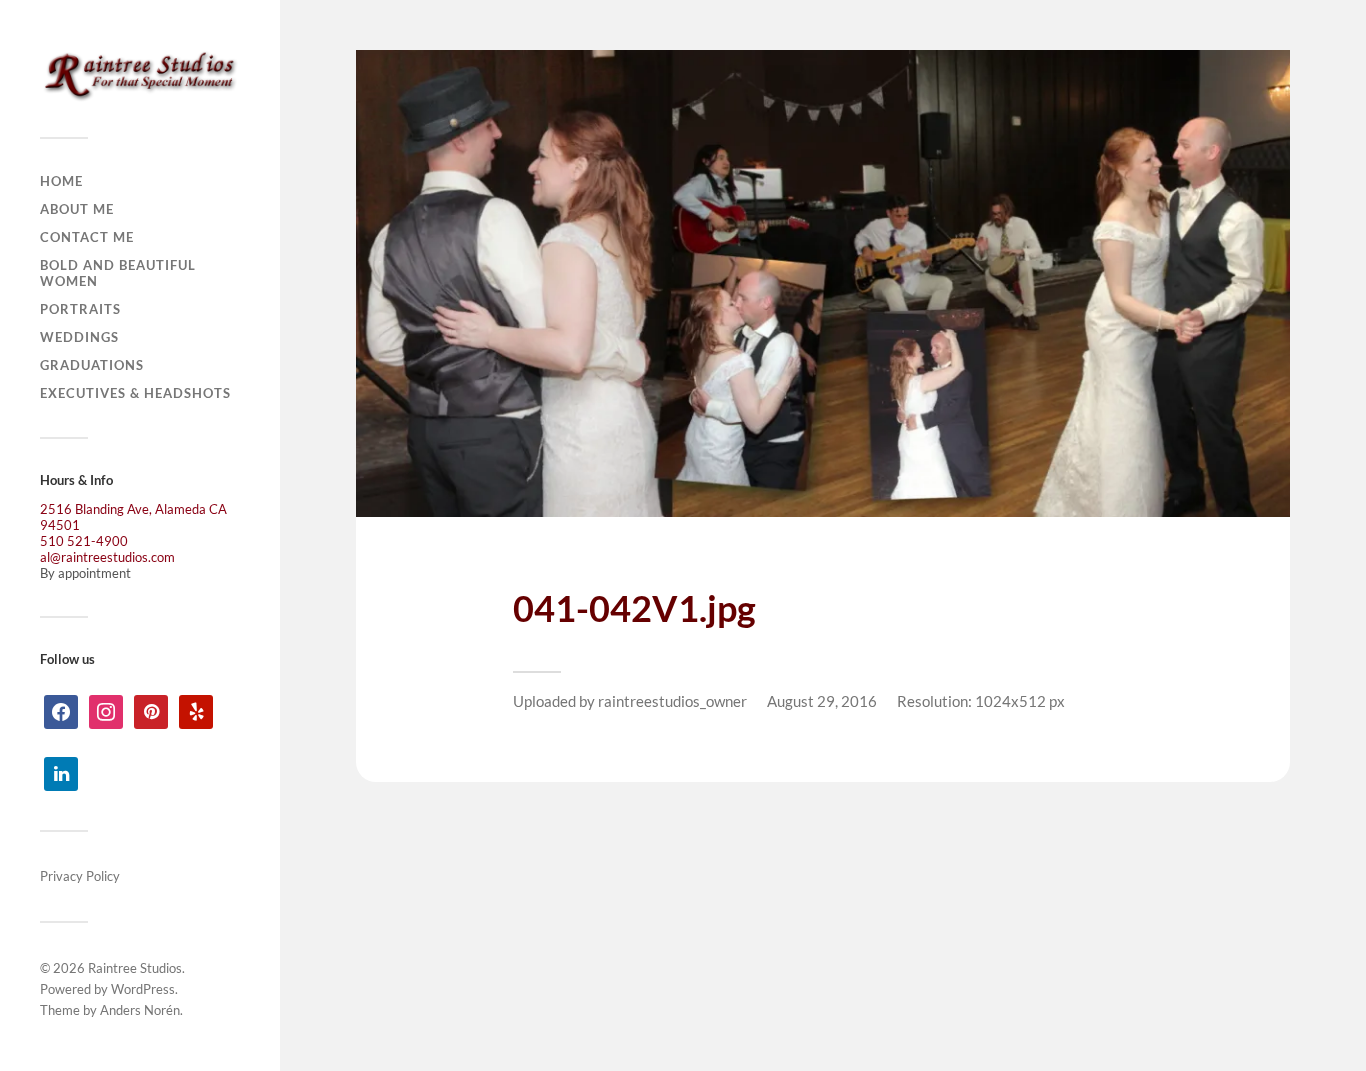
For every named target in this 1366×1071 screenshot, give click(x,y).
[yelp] (196, 710)
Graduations (92, 365)
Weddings (79, 337)
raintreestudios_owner (672, 701)
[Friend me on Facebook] (61, 710)
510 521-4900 (84, 541)
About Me (77, 209)
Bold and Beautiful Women (118, 273)
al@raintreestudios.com (107, 557)
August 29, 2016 (822, 701)
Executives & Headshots (135, 393)
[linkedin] (61, 772)
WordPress (143, 989)
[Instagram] (106, 710)
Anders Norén (140, 1010)
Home (61, 181)
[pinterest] (151, 710)
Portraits (80, 309)
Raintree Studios (135, 968)
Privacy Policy (80, 876)
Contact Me (87, 237)
